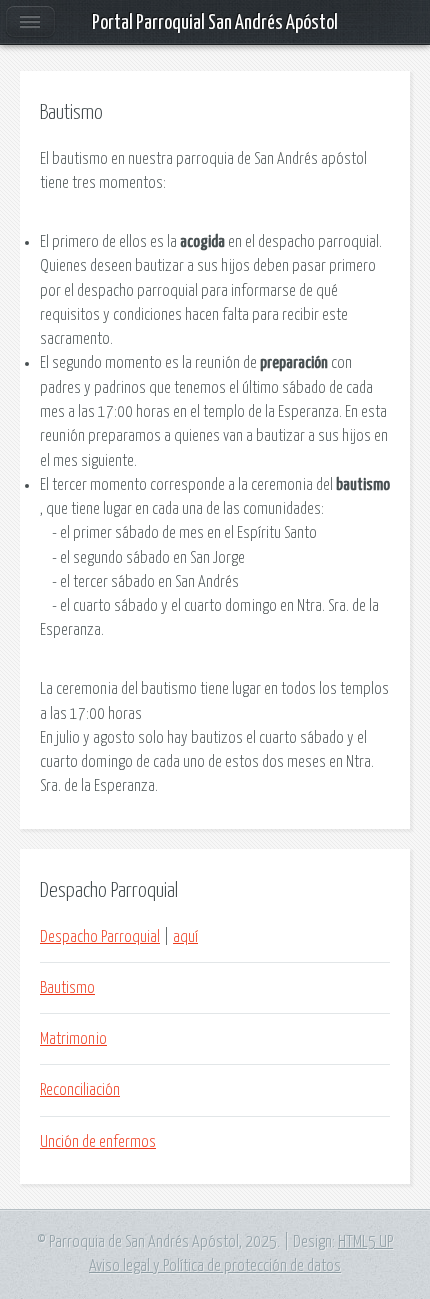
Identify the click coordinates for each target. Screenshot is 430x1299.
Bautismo (67, 988)
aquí (185, 937)
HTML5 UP (365, 1242)
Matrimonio (73, 1039)
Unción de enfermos (98, 1142)
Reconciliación (80, 1090)
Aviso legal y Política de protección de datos (215, 1266)
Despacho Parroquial (100, 937)
